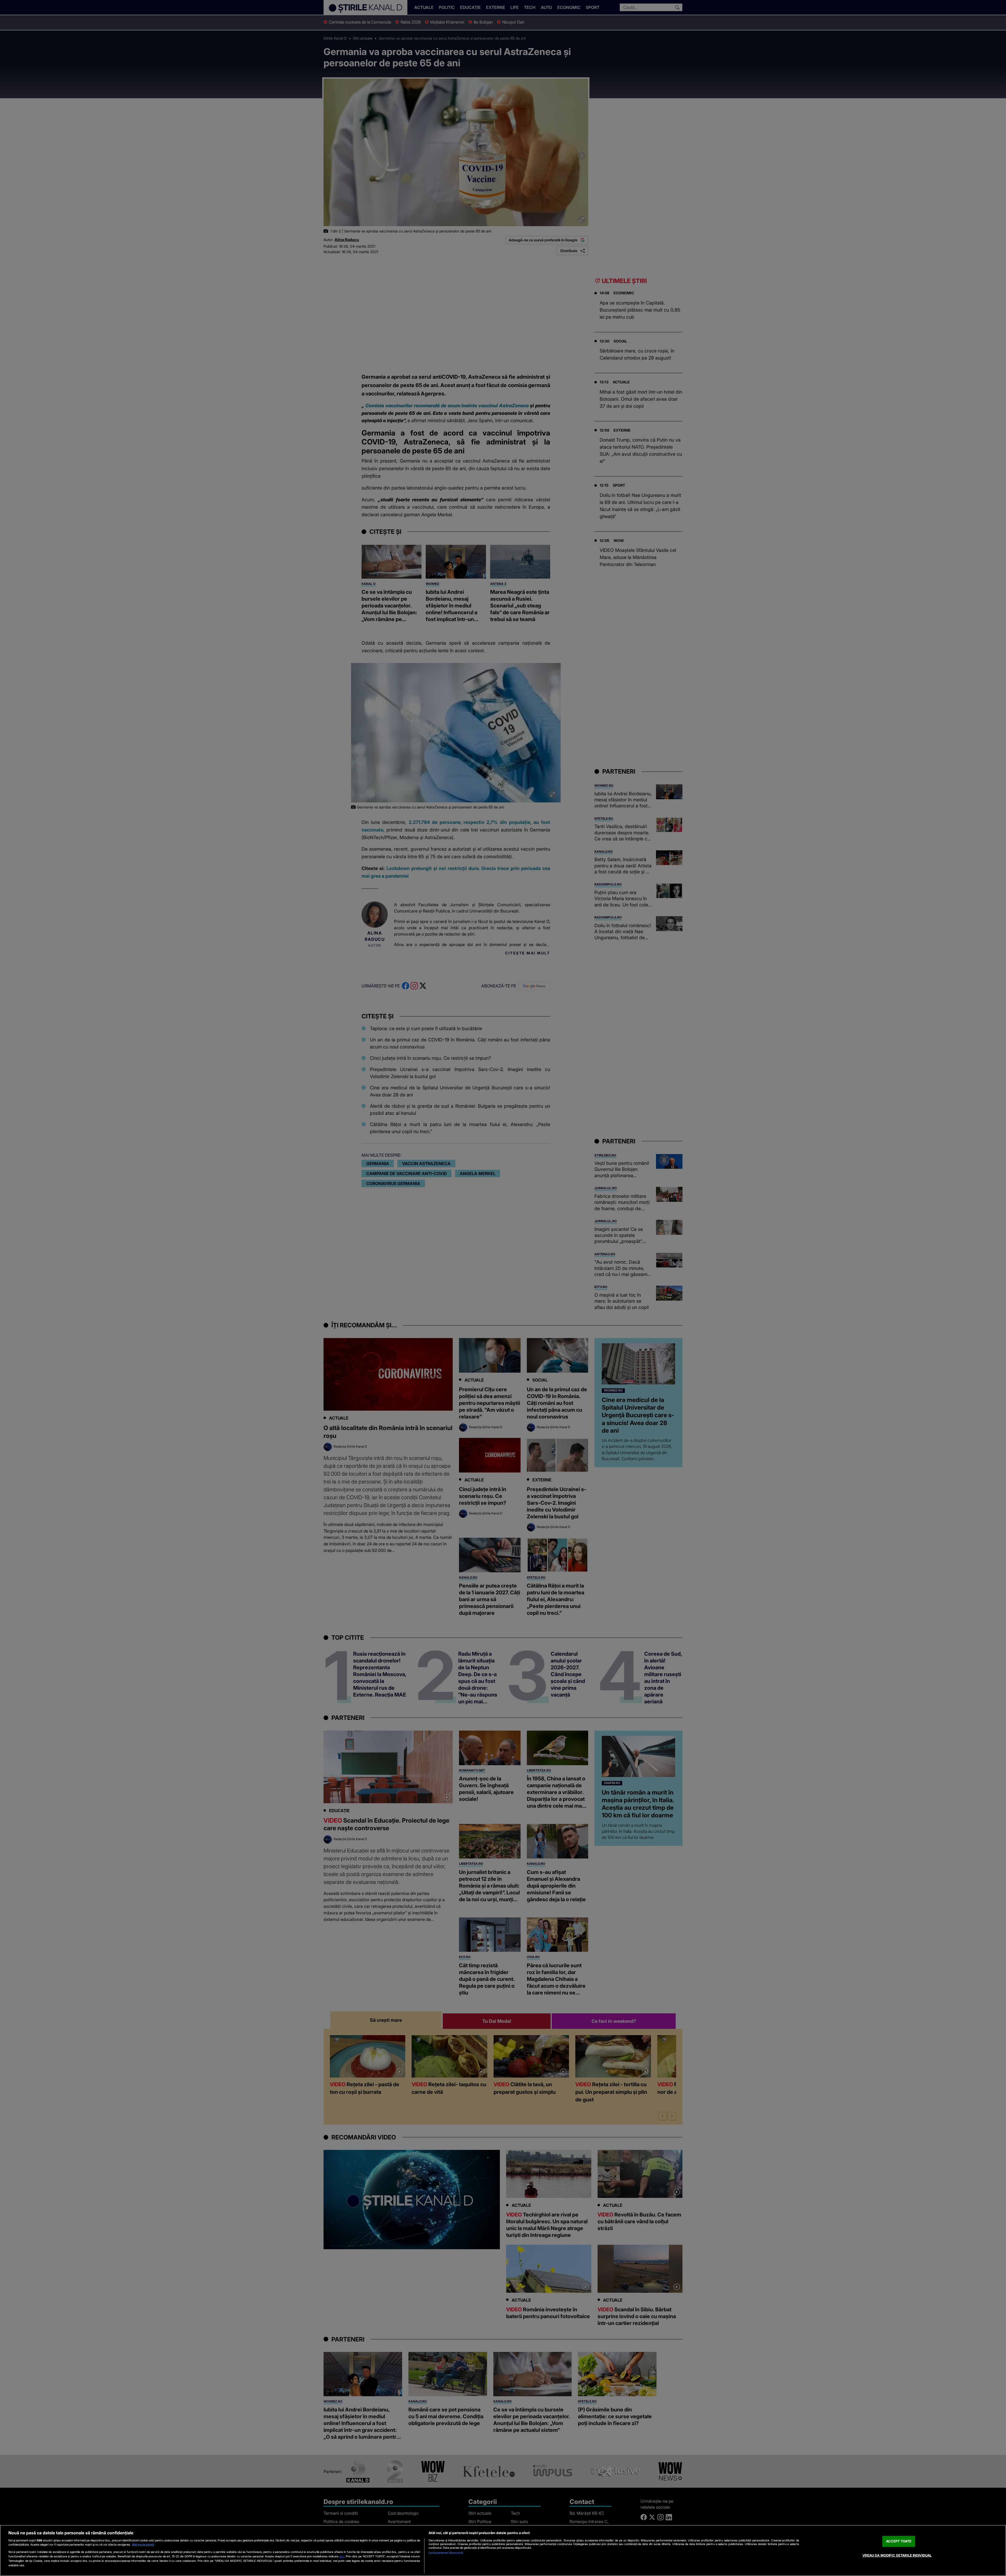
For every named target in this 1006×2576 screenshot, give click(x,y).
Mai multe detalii (143, 2545)
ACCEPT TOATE (899, 2541)
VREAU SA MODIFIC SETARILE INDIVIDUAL (897, 2555)
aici (342, 2556)
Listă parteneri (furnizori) (446, 2553)
